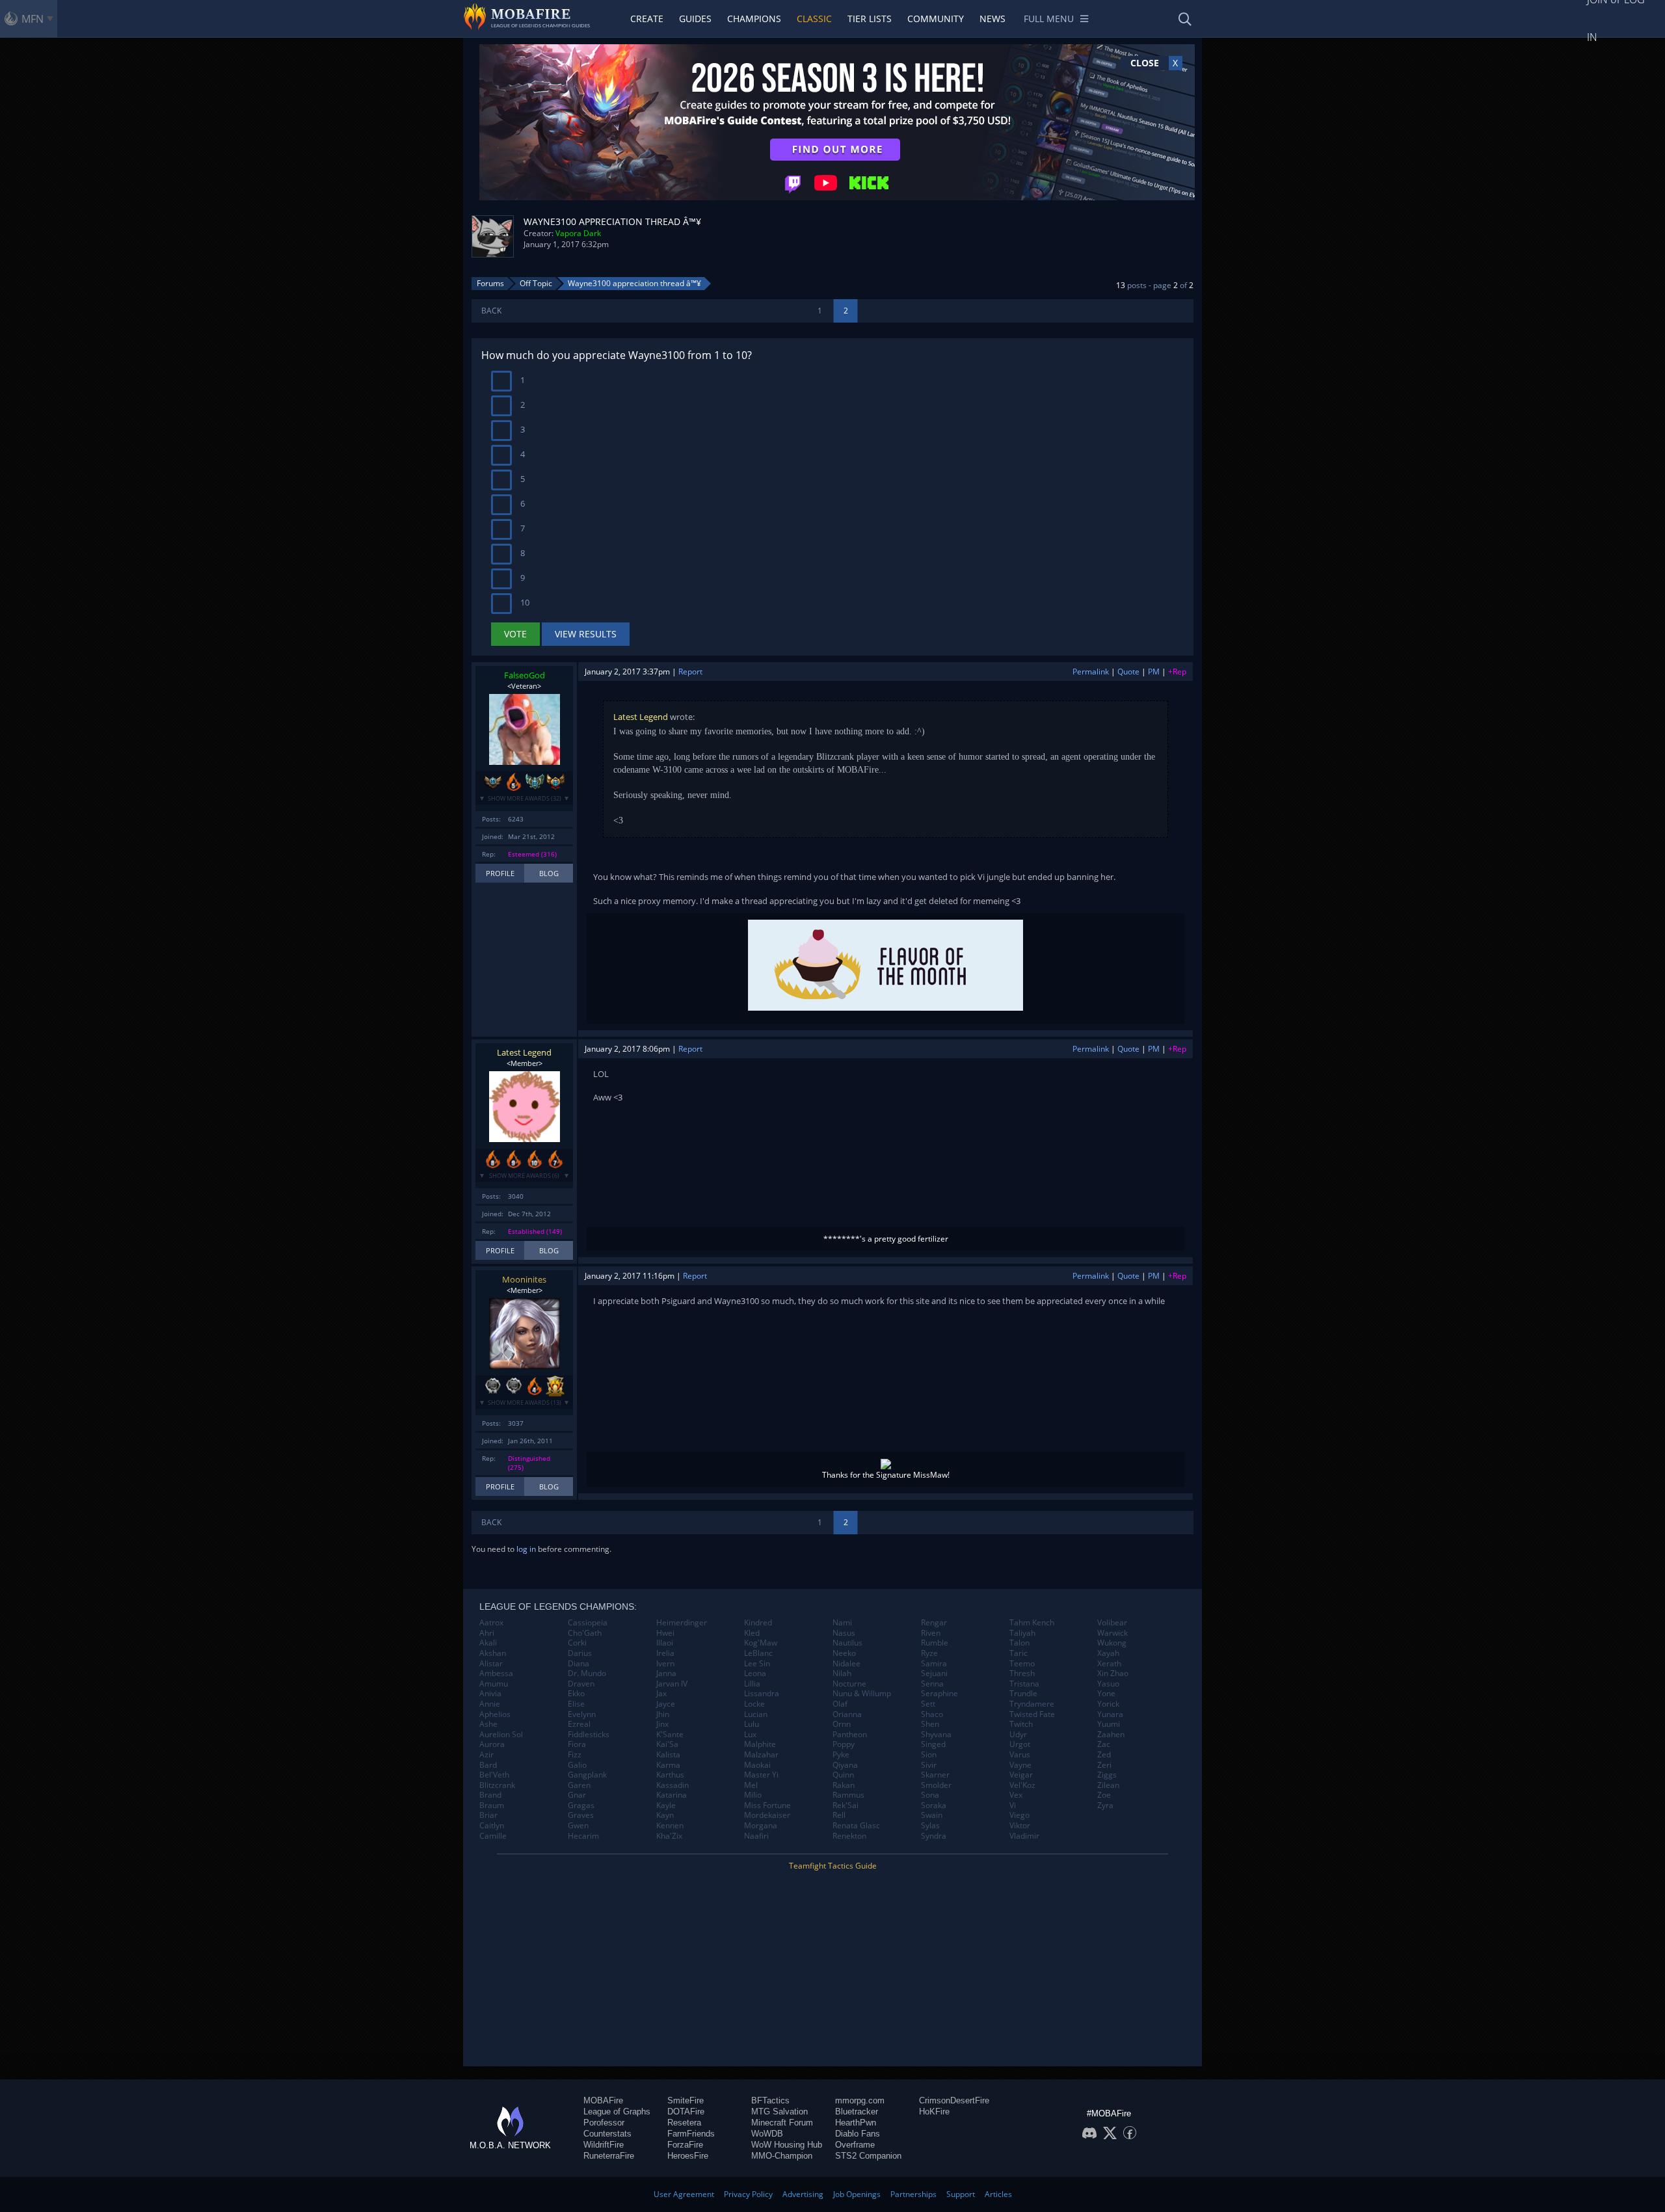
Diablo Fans (858, 2134)
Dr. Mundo (587, 1673)
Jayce (666, 1704)
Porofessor (604, 2123)
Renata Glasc (856, 1826)
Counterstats (607, 2134)
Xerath (1109, 1664)
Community (936, 19)
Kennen (670, 1826)
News (992, 19)
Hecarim (583, 1836)
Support (961, 2194)
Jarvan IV (672, 1684)
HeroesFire (688, 2156)
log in (526, 1549)
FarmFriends (691, 2134)
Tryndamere (1032, 1704)
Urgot (1020, 1744)
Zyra (1105, 1806)
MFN (33, 19)
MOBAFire (603, 2100)
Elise (576, 1704)
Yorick (1108, 1704)
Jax (661, 1694)
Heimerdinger (682, 1623)
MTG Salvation (779, 2112)
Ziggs (1107, 1775)
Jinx (662, 1724)
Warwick (1112, 1633)
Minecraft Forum (782, 2123)
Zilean (1108, 1785)
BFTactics (770, 2100)
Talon (1019, 1643)
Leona (755, 1673)
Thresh (1022, 1673)
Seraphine (939, 1694)
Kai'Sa (667, 1744)
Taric (1019, 1653)
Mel (751, 1785)
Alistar (491, 1664)
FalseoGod (525, 675)
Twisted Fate (1032, 1714)
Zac (1104, 1744)
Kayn (665, 1815)
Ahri (487, 1633)
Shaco (932, 1714)
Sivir (929, 1765)
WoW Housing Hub (787, 2145)
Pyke (841, 1755)
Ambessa (496, 1673)
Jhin (663, 1714)
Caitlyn (492, 1826)
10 (524, 602)
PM (1154, 672)
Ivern (665, 1664)
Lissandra (762, 1694)
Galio (577, 1765)
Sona (930, 1795)
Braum (492, 1806)
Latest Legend (641, 717)
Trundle (1023, 1694)
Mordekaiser (767, 1815)
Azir (486, 1755)
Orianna (847, 1714)
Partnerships (913, 2194)
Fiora (577, 1744)
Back (491, 311)
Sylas (930, 1826)
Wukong (1112, 1643)
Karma (668, 1765)
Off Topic (536, 283)
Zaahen (1111, 1735)
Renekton (849, 1836)
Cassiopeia (588, 1623)
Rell (839, 1815)
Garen (579, 1785)
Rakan (844, 1785)
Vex (1016, 1795)
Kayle (666, 1806)
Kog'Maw (761, 1643)
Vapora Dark (578, 233)
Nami (842, 1623)
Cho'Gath (585, 1633)
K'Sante (670, 1735)
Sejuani (934, 1673)
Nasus (844, 1633)
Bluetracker (857, 2112)
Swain (932, 1815)
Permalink (1091, 672)
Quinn (843, 1775)
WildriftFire (604, 2145)
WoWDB (767, 2134)
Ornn (842, 1724)
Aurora (492, 1744)
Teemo (1022, 1664)
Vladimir (1024, 1836)
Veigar (1021, 1775)
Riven (931, 1633)
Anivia (490, 1694)
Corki (577, 1643)
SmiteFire (686, 2100)
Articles (998, 2194)
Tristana (1024, 1684)
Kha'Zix (669, 1836)
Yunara (1110, 1714)
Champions (754, 19)
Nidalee (846, 1664)
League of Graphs (617, 2112)
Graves (581, 1815)
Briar (488, 1815)
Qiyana (845, 1765)
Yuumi (1109, 1724)
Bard (488, 1765)
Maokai (757, 1765)
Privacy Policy (748, 2194)
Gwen (578, 1826)
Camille (493, 1836)
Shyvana (936, 1735)
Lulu (752, 1724)
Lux (750, 1735)
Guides (695, 19)
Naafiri (756, 1836)
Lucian (756, 1714)
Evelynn (582, 1714)
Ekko (576, 1694)
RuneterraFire (609, 2156)
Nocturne (849, 1684)
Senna (932, 1684)
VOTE (515, 634)
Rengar (934, 1623)
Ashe (488, 1724)
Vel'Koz (1022, 1785)
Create (647, 19)
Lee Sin (757, 1664)
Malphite (760, 1744)
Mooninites (524, 1279)
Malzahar (761, 1755)
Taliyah (1022, 1633)
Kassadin (673, 1785)
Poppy (844, 1744)
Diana (579, 1664)
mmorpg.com (860, 2100)
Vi (1013, 1806)
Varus (1020, 1755)
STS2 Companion (868, 2156)
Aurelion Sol (501, 1735)
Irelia (665, 1653)
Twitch (1021, 1724)
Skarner (935, 1775)
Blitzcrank (497, 1785)
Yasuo (1108, 1684)
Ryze (929, 1653)
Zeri (1104, 1765)
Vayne (1020, 1765)
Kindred (758, 1623)
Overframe (855, 2145)
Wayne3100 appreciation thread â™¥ (634, 283)
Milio (753, 1795)
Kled (752, 1633)
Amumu (494, 1684)
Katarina (672, 1795)
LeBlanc (758, 1653)
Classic (814, 19)
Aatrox (491, 1623)
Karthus (670, 1775)
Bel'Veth (494, 1775)
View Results (586, 634)
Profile (500, 873)
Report (690, 672)
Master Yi (761, 1775)
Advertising (803, 2194)
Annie (490, 1704)
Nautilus (847, 1643)
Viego (1019, 1815)
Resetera (684, 2123)
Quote (1128, 672)
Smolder (936, 1785)
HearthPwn (856, 2123)
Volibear (1112, 1623)
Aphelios (495, 1714)
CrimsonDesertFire (954, 2100)
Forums (490, 283)
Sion (929, 1755)
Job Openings (857, 2194)
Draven (581, 1684)
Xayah (1108, 1653)
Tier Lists (870, 19)
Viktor (1020, 1826)
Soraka (934, 1806)
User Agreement (684, 2194)
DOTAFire (686, 2112)
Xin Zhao (1113, 1673)
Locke (754, 1704)
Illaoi (665, 1643)
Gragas (581, 1806)
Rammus (848, 1795)
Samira (934, 1664)
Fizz (575, 1755)
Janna (666, 1673)
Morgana (761, 1826)
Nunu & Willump (862, 1694)
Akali (488, 1643)
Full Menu (1049, 19)
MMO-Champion (782, 2156)
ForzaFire (685, 2145)
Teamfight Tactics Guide (833, 1866)
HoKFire (934, 2112)
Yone (1106, 1694)
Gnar (577, 1795)
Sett (928, 1704)
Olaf (840, 1704)
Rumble (935, 1643)
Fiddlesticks (589, 1735)
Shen (930, 1724)
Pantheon (850, 1735)
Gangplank (587, 1775)
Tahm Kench (1032, 1623)
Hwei (665, 1633)
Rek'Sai (846, 1806)
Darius (580, 1653)
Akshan (493, 1653)
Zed (1104, 1755)
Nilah (842, 1673)
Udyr (1018, 1735)
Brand (490, 1795)
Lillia (752, 1684)
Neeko (844, 1653)
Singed (933, 1744)
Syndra (934, 1836)
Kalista (668, 1755)
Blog (549, 873)
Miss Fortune (767, 1806)
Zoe (1104, 1795)
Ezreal (579, 1724)
